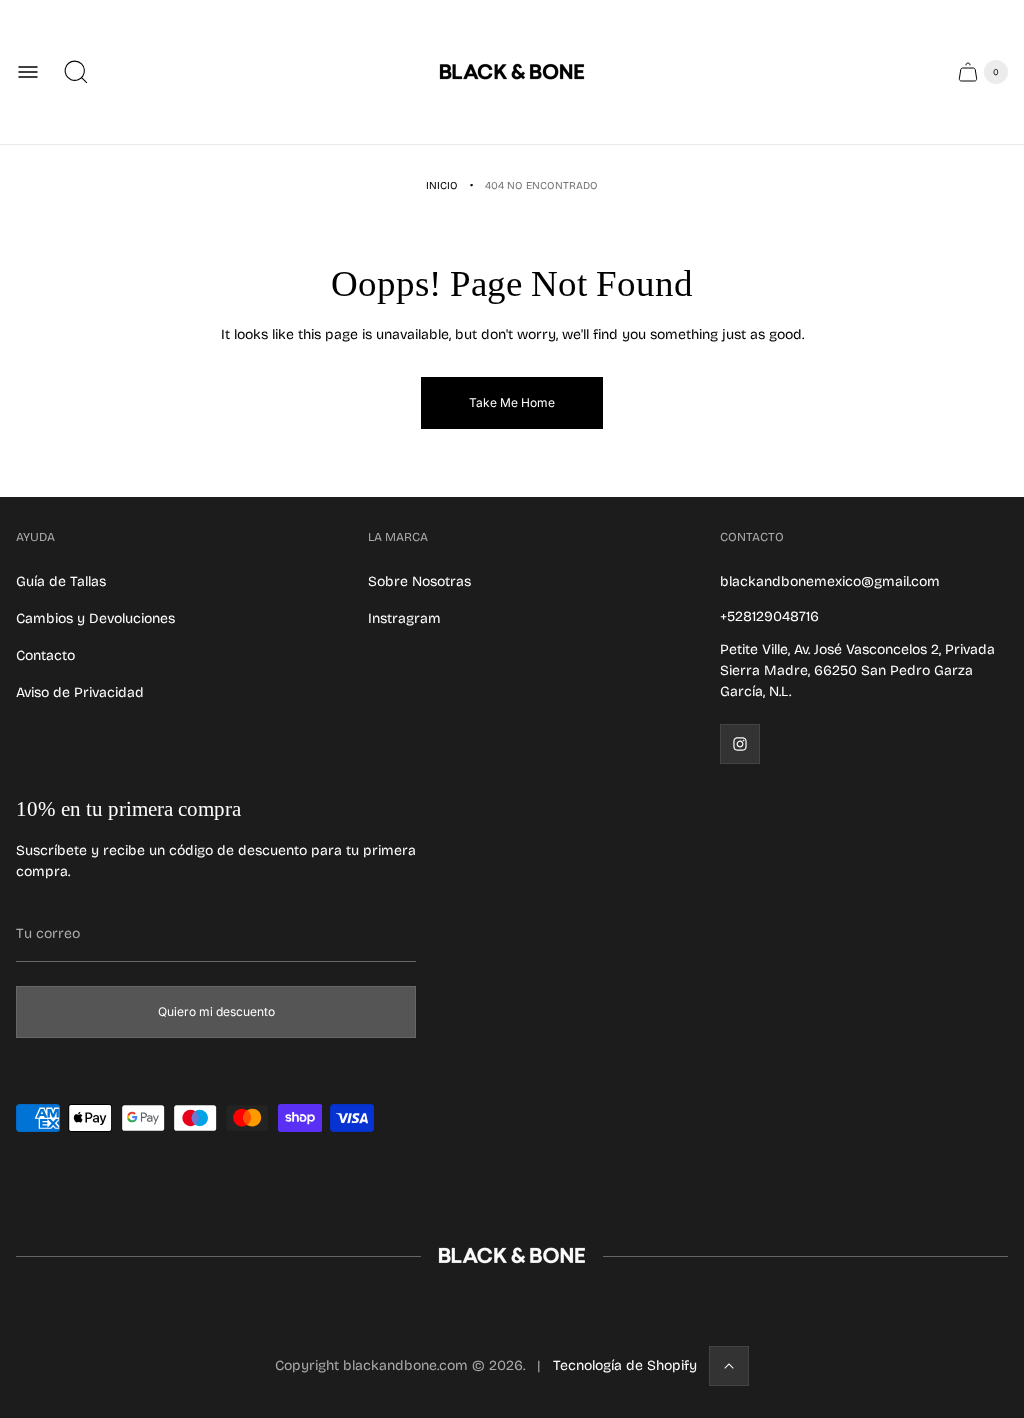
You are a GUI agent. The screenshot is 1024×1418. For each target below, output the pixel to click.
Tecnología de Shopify (625, 1365)
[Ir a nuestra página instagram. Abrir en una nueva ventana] (740, 744)
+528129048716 (769, 616)
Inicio (442, 185)
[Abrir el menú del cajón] (28, 72)
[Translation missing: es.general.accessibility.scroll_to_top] (729, 1366)
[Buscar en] (76, 72)
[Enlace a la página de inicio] (512, 1256)
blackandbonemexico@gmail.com (830, 581)
